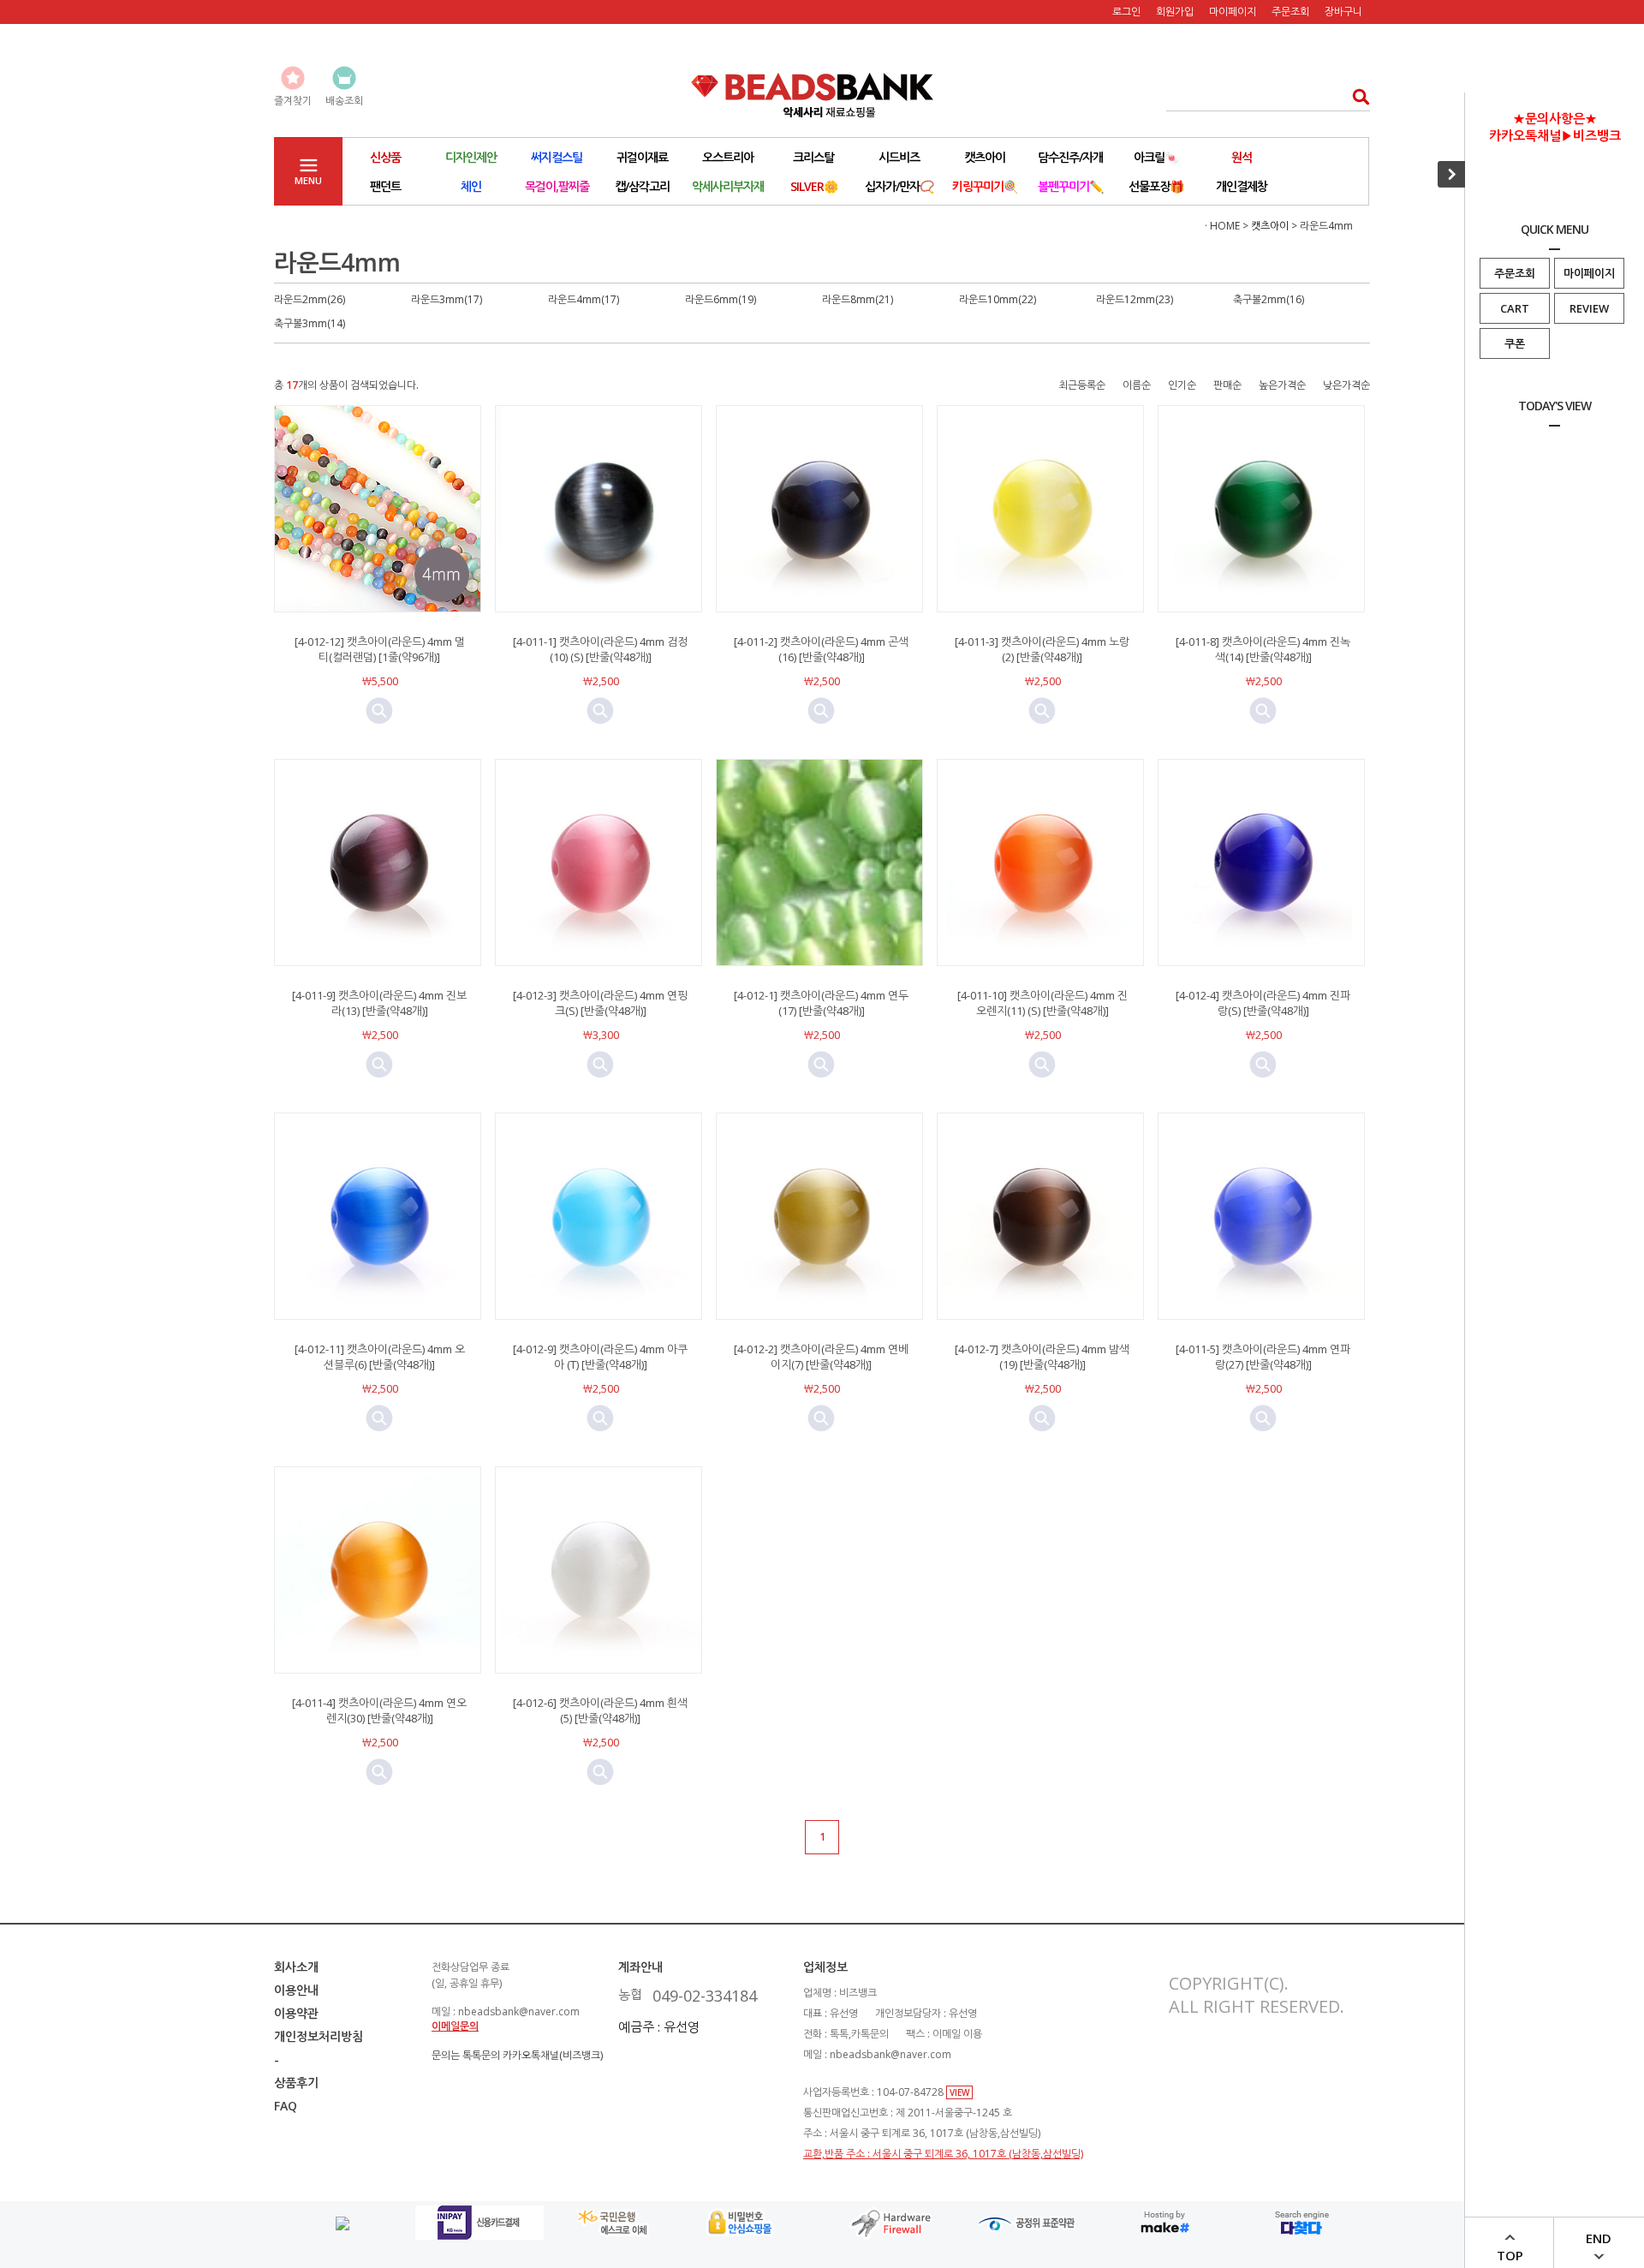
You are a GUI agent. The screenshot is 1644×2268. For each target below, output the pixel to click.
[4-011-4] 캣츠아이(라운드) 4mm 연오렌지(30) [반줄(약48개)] (379, 1710)
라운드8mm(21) (858, 299)
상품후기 (296, 2083)
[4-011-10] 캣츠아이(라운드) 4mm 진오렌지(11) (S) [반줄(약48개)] (1042, 1003)
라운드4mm (1326, 226)
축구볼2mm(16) (1269, 299)
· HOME (1222, 226)
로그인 (1126, 12)
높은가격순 (1282, 385)
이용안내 (296, 1990)
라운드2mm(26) (310, 299)
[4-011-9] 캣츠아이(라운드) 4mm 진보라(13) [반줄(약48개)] (379, 1003)
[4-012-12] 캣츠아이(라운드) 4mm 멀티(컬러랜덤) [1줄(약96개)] (380, 649)
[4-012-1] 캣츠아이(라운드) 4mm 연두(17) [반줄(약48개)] (821, 1003)
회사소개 (296, 1967)
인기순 (1182, 385)
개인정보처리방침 (319, 2036)
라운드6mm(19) (721, 299)
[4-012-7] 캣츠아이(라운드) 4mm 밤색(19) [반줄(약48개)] (1042, 1357)
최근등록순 (1082, 385)
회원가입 (1175, 12)
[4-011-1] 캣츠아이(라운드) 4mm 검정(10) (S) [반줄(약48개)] (600, 649)
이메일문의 (455, 2026)
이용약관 (296, 2013)
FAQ (286, 2106)
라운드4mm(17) (584, 299)
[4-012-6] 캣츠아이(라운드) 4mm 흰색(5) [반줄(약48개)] (600, 1710)
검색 (1356, 96)
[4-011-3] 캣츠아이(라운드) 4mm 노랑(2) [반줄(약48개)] (1042, 649)
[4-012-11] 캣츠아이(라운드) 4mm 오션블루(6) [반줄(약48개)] (380, 1357)
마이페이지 (1589, 273)
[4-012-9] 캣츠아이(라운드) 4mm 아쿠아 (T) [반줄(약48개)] (600, 1357)
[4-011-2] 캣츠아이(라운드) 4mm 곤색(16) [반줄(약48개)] (821, 649)
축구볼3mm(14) (310, 323)
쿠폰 (1515, 343)
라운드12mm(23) (1135, 299)
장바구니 (1343, 12)
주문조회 (1515, 273)
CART (1515, 308)
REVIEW (1589, 308)
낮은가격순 (1346, 385)
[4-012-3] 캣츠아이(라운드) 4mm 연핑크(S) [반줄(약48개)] (600, 1003)
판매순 (1227, 385)
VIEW (959, 2092)
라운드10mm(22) (998, 299)
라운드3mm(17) (447, 299)
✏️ (1070, 186)
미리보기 (379, 711)
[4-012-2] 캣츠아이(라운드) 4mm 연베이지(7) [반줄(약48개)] (821, 1357)
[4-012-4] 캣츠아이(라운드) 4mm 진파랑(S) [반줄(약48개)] (1263, 1003)
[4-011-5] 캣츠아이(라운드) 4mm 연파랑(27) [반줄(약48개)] (1263, 1357)
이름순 (1137, 385)
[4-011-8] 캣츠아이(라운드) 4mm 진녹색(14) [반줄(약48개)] (1263, 649)
